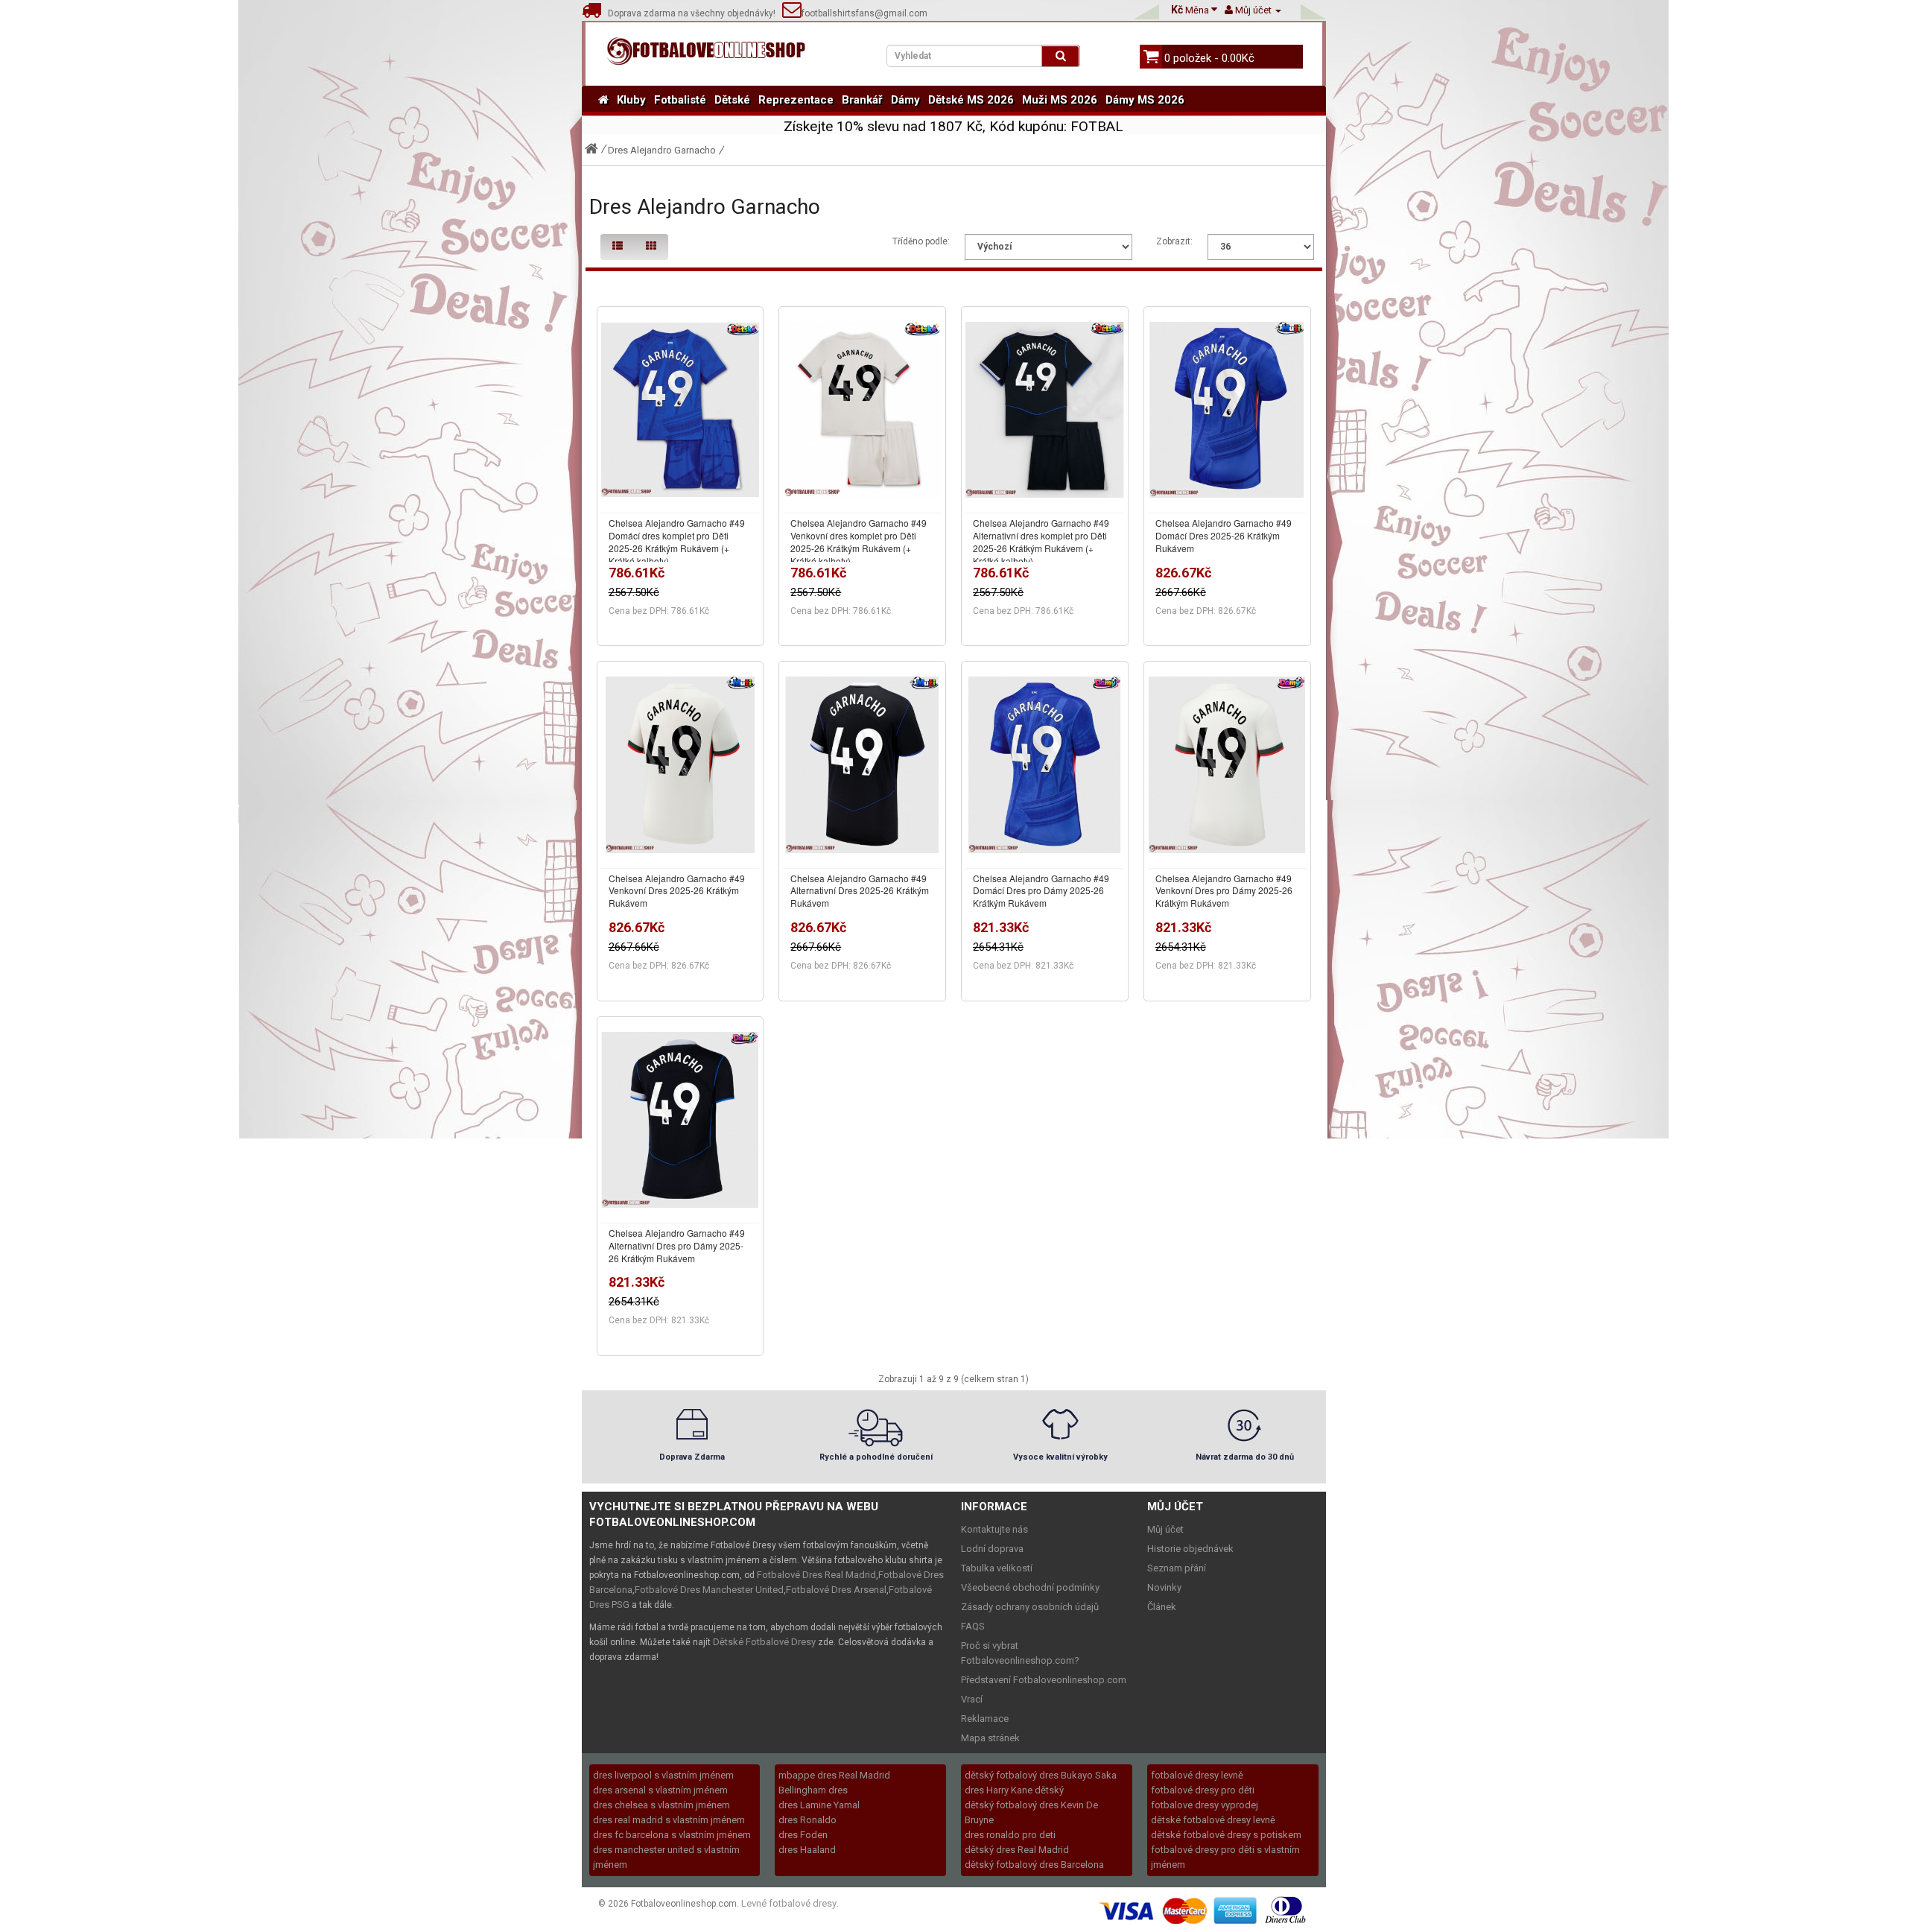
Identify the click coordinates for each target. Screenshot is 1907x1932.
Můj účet (1165, 1529)
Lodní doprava (992, 1549)
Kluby (631, 100)
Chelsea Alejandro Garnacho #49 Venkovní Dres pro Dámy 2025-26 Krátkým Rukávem (1224, 891)
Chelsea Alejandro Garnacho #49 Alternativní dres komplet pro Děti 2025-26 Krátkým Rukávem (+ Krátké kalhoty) (1041, 541)
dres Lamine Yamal (819, 1805)
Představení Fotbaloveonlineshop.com (1044, 1680)
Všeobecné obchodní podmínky (1030, 1587)
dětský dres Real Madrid (1017, 1850)
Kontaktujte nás (994, 1529)
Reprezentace (796, 100)
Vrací (972, 1699)
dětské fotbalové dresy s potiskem (1226, 1835)
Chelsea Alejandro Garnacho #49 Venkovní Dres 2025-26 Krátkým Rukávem (677, 891)
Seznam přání (1177, 1568)
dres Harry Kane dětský (1014, 1790)
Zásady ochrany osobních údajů (1030, 1607)
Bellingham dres (813, 1790)
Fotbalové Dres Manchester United (709, 1590)
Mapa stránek (990, 1738)
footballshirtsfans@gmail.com (864, 13)
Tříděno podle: (921, 241)
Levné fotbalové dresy (789, 1903)
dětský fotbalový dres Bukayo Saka (1041, 1775)
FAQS (973, 1626)
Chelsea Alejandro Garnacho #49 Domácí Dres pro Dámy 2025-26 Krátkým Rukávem (1041, 891)
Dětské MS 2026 (971, 100)
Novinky (1164, 1587)
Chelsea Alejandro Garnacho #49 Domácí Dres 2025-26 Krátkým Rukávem (1224, 535)
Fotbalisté (680, 100)
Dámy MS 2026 (1145, 100)
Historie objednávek (1190, 1549)
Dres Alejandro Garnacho (662, 150)
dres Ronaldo (807, 1820)
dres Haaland (807, 1850)
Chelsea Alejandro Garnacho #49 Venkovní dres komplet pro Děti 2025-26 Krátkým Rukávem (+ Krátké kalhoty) (859, 541)
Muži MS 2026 (1060, 100)
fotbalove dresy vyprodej (1205, 1805)
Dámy (905, 100)
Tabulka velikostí (997, 1568)
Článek (1162, 1607)
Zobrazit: (1174, 241)
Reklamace (985, 1719)
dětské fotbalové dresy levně (1213, 1820)
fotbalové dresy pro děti (1203, 1790)
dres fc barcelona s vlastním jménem (672, 1835)
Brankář (862, 100)
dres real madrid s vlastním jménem (669, 1820)
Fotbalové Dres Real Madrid (816, 1575)
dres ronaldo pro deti (1010, 1835)
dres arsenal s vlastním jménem (660, 1790)
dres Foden (803, 1835)
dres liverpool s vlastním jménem (663, 1775)
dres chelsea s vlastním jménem (661, 1805)
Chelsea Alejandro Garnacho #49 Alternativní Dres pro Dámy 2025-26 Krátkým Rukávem (677, 1245)
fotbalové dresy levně (1197, 1775)
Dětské (732, 100)
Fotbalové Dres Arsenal (836, 1590)
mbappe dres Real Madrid (834, 1775)
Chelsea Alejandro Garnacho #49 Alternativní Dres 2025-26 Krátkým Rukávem (860, 891)
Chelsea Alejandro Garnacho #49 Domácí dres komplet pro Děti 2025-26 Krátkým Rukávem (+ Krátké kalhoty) (677, 541)
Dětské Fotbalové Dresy (764, 1642)
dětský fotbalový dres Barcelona (1034, 1865)
